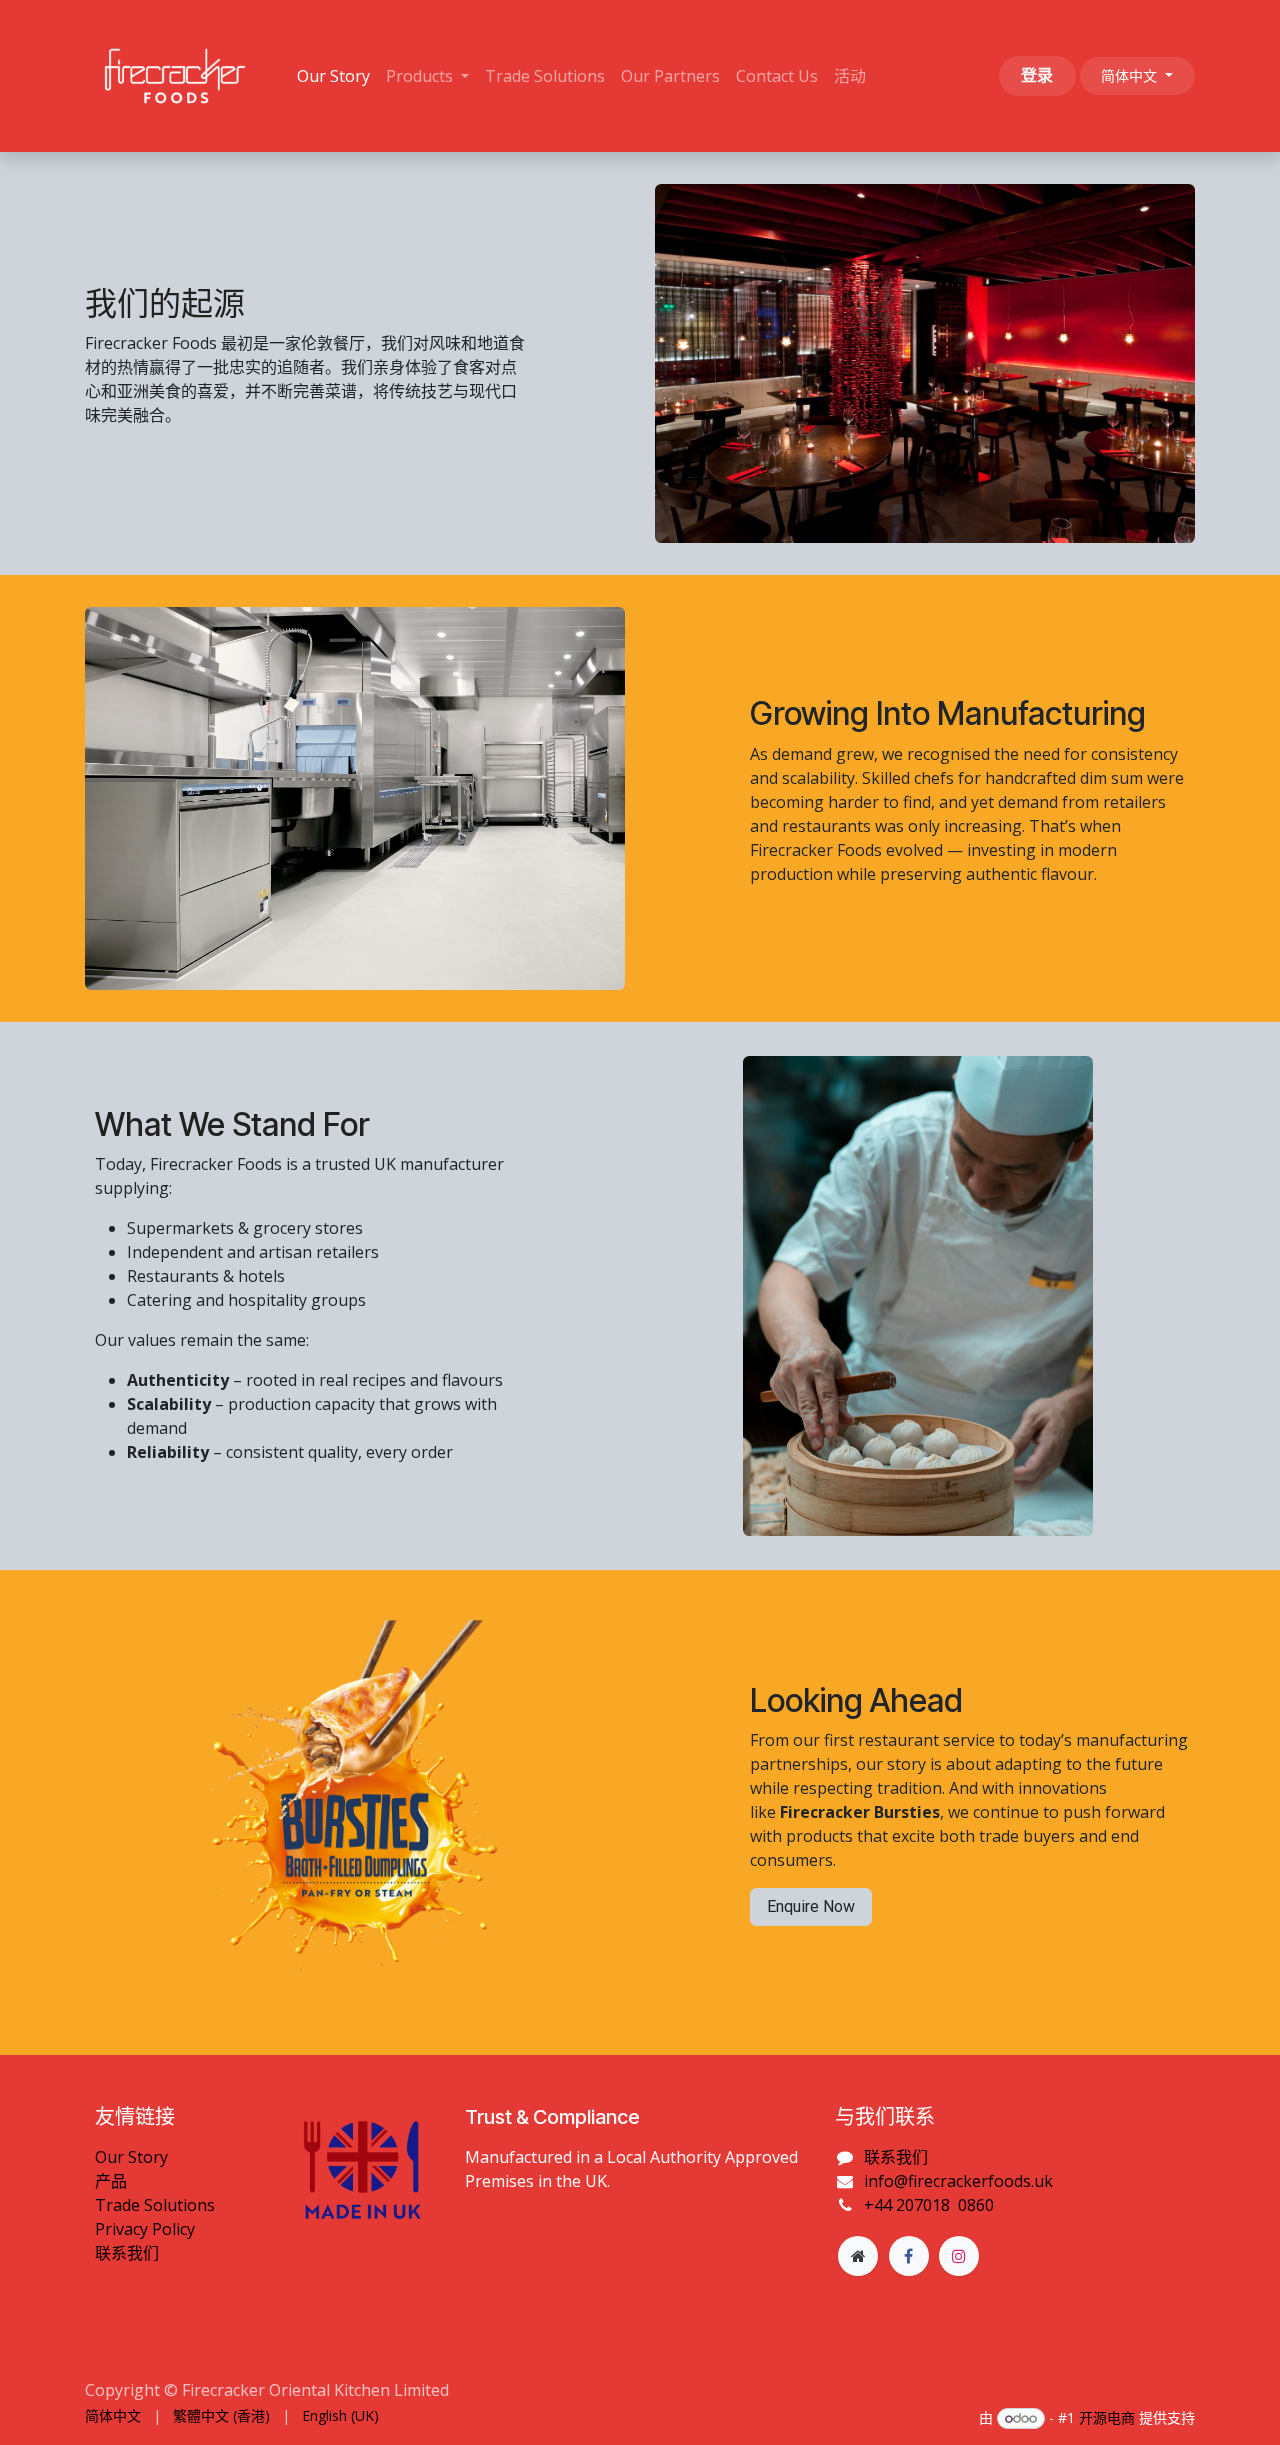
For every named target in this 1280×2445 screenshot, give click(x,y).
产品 (111, 2181)
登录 (1037, 75)
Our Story (131, 2157)
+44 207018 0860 (929, 2205)
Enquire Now (811, 1906)
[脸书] (909, 2256)
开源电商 (1107, 2417)
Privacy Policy (145, 2229)
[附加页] (858, 2256)
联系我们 (127, 2253)
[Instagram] (959, 2256)
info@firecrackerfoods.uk (958, 2181)
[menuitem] (333, 76)
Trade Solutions (155, 2205)
